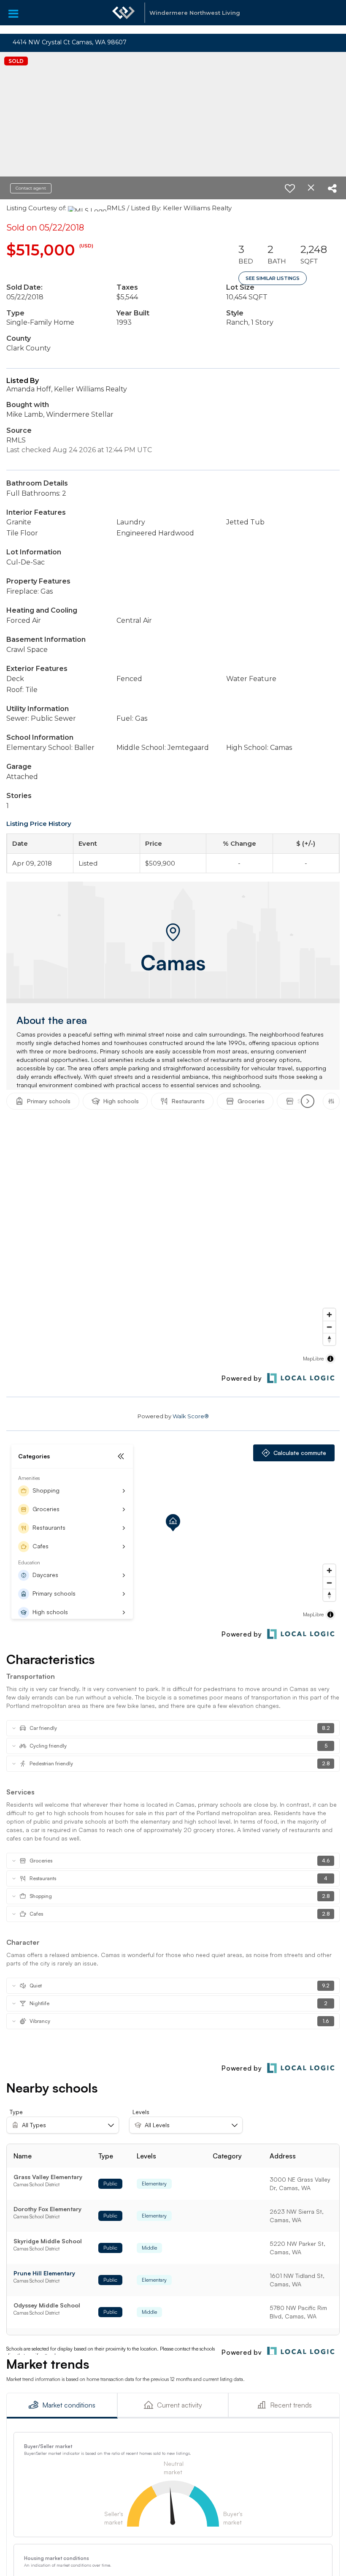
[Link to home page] (124, 17)
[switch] (290, 188)
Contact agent (31, 188)
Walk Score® (191, 1416)
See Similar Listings (273, 278)
